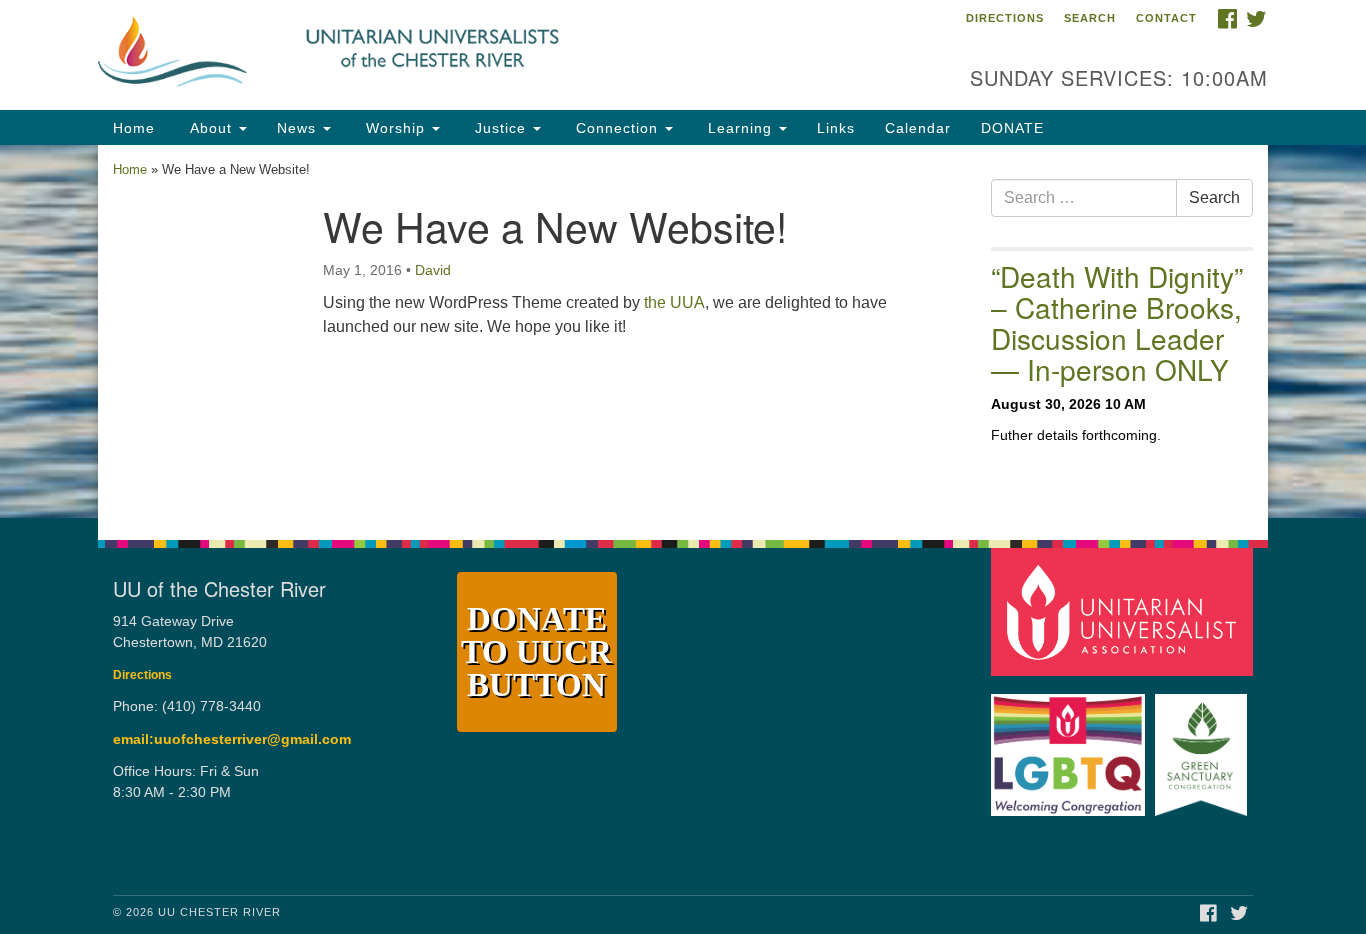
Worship (395, 128)
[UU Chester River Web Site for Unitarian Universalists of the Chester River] (439, 55)
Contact (1166, 18)
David (433, 270)
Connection (617, 128)
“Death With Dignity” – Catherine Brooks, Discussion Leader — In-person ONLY (1117, 322)
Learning (740, 128)
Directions (1005, 18)
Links (836, 128)
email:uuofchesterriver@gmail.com (232, 739)
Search (1090, 18)
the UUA (674, 302)
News (299, 128)
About (211, 128)
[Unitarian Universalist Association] (1125, 611)
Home (134, 128)
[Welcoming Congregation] (1071, 745)
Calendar (918, 128)
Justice (500, 128)
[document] (683, 331)
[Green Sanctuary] (1203, 745)
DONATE (1012, 128)
